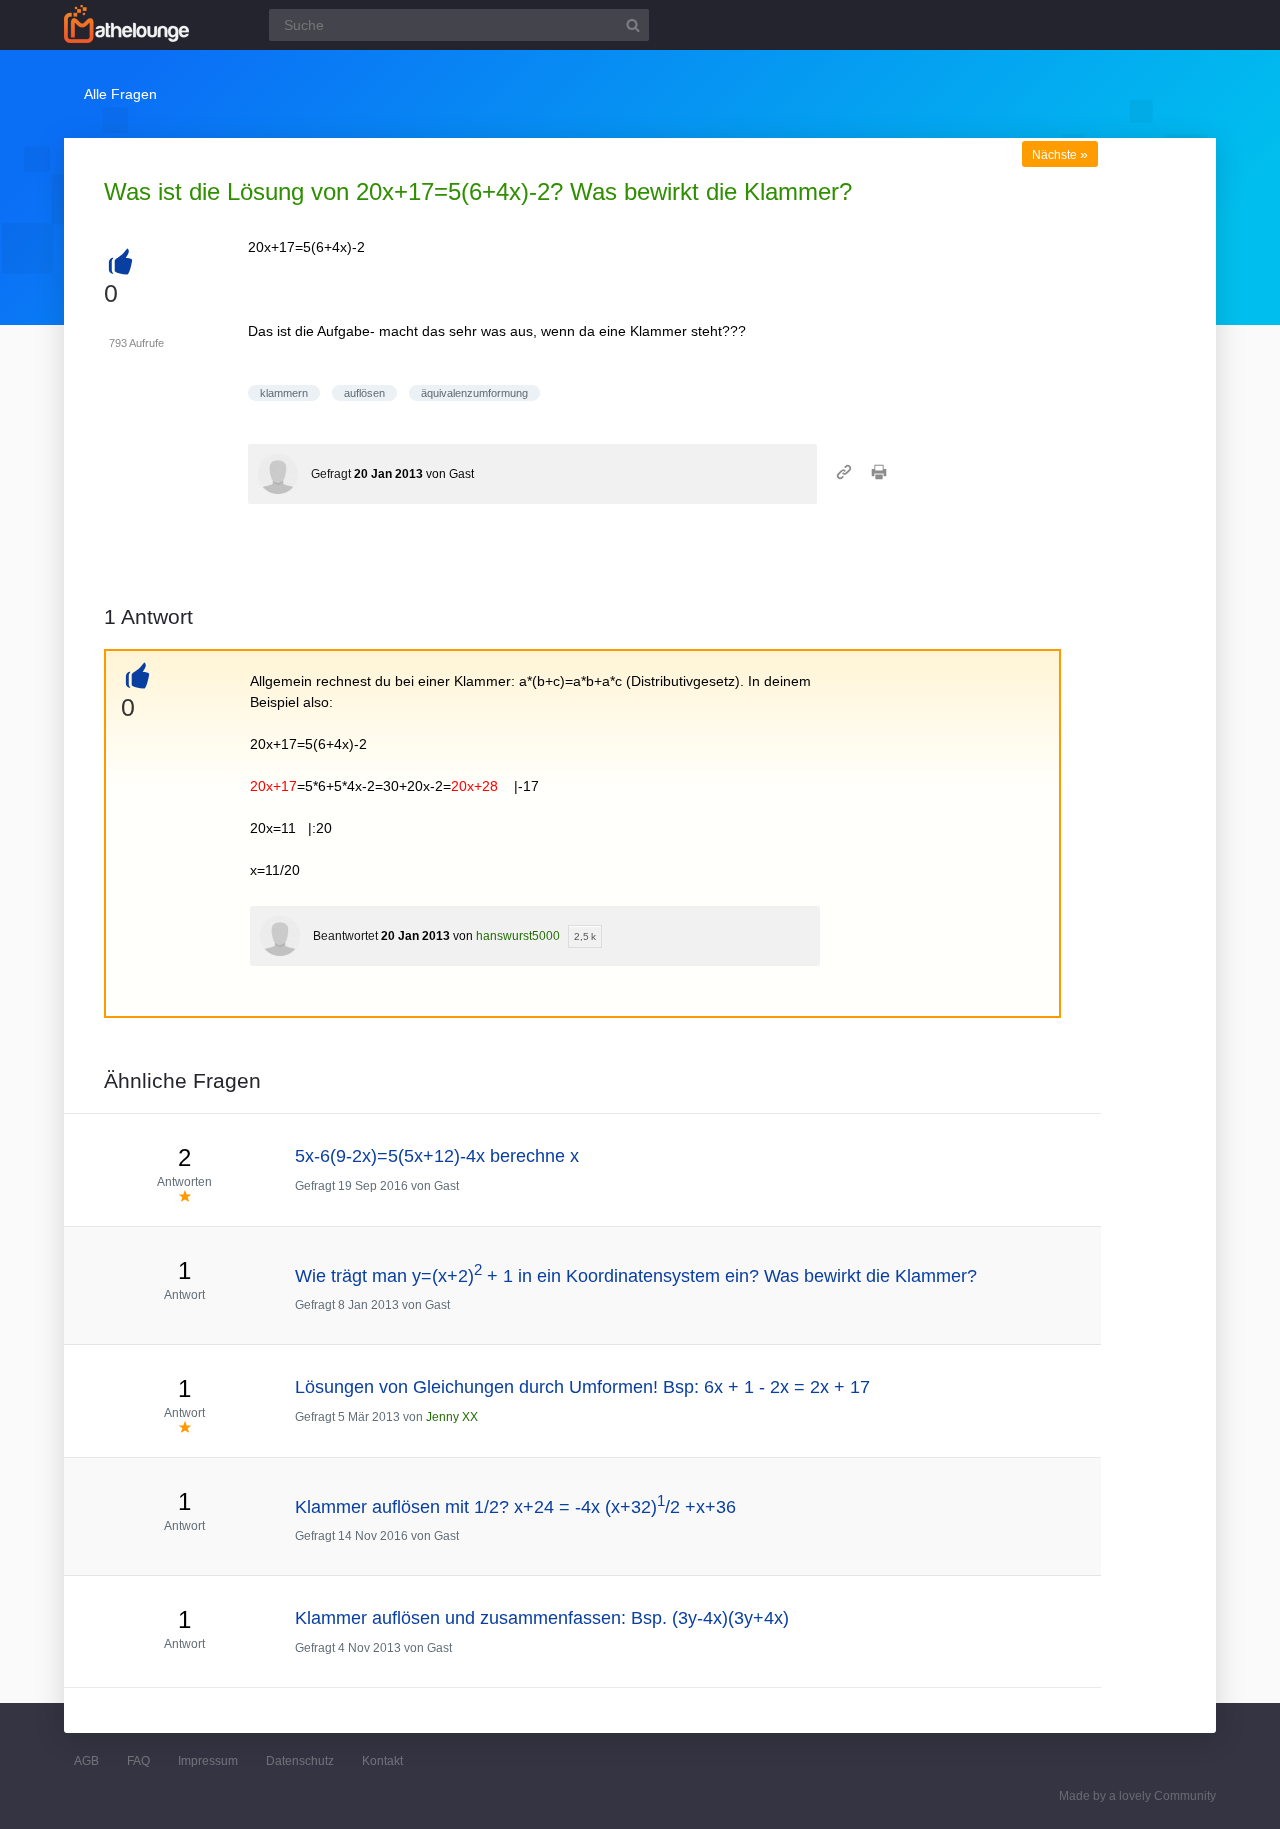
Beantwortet (345, 936)
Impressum (208, 1761)
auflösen (364, 393)
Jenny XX (452, 1417)
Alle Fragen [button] (120, 94)
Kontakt (382, 1761)
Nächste (1060, 155)
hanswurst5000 (518, 936)
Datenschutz (300, 1761)
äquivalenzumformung (474, 393)
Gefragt (331, 474)
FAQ (138, 1761)
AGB (86, 1761)
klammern (284, 393)
